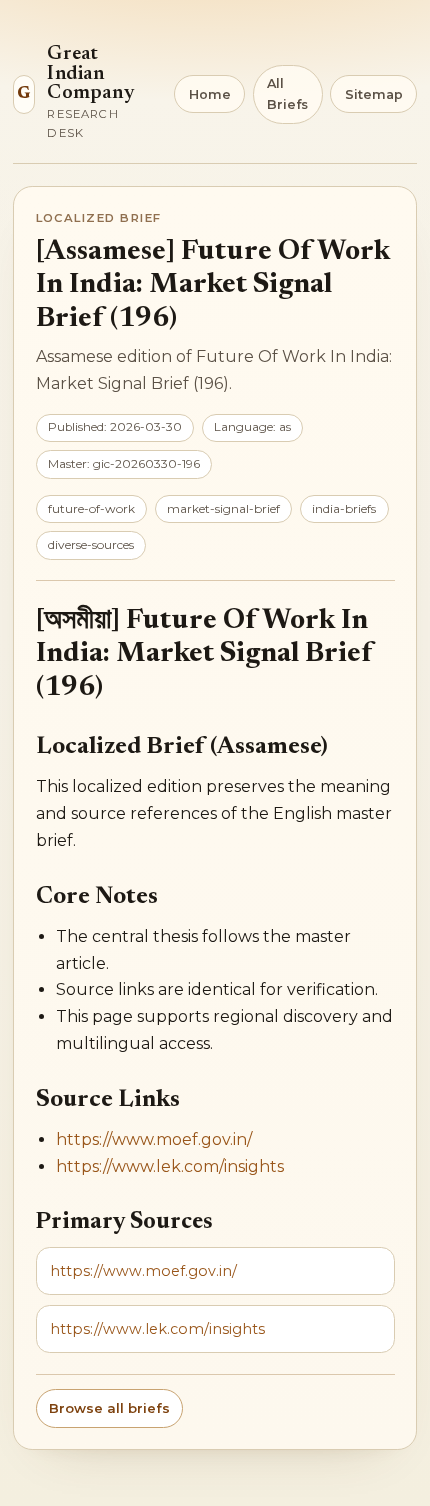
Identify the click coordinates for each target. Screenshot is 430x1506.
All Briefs (287, 94)
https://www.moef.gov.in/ (154, 1139)
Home (210, 94)
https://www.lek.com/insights (170, 1166)
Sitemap (374, 94)
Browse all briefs (109, 1408)
